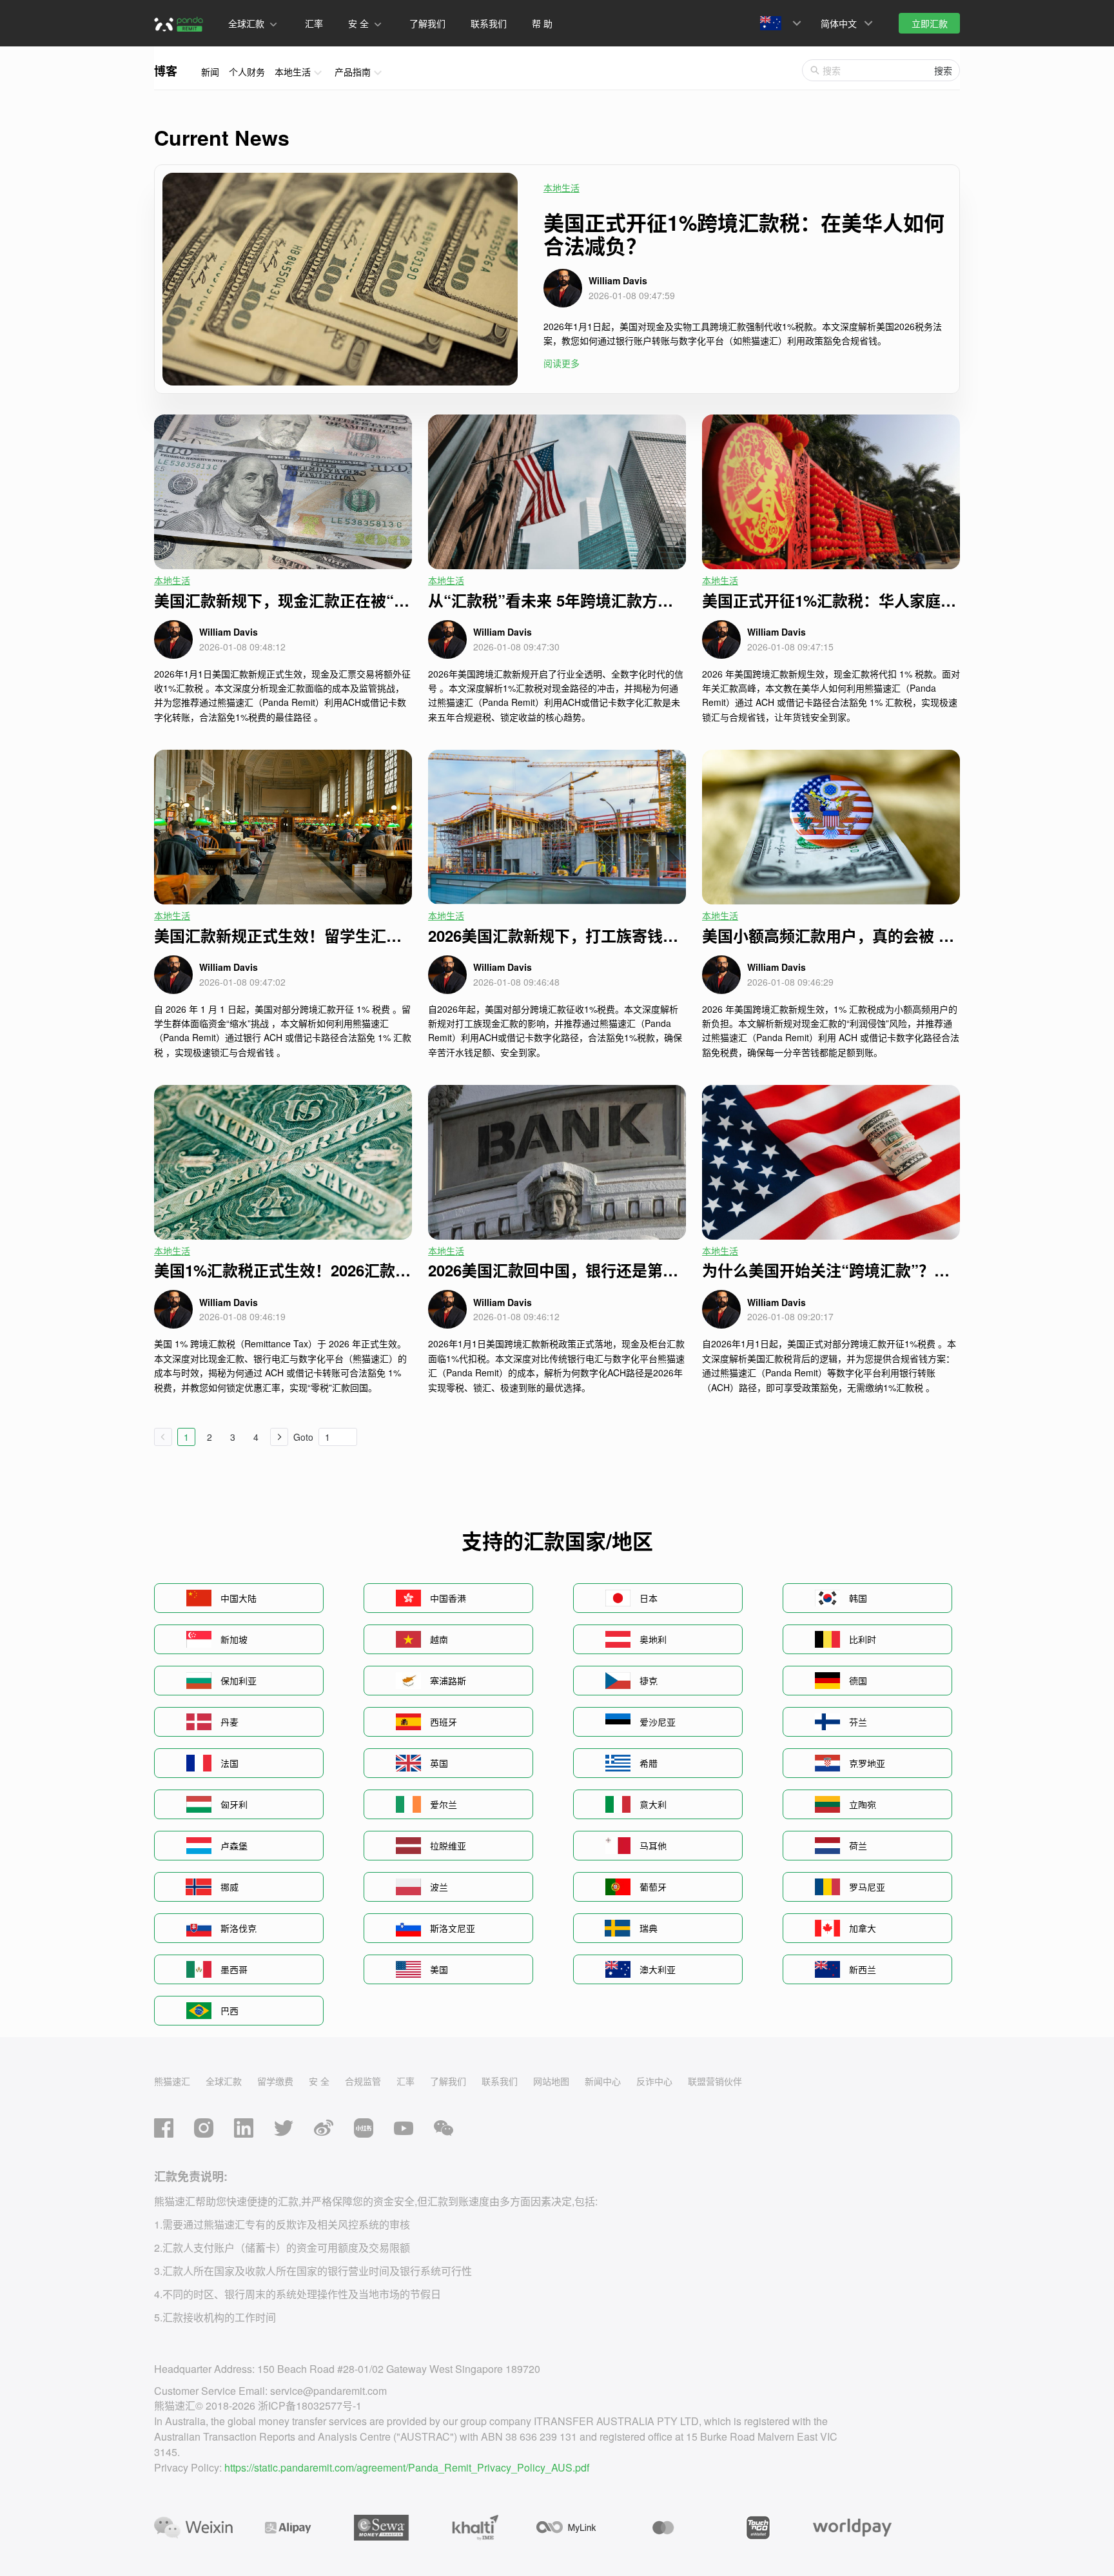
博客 (166, 71)
